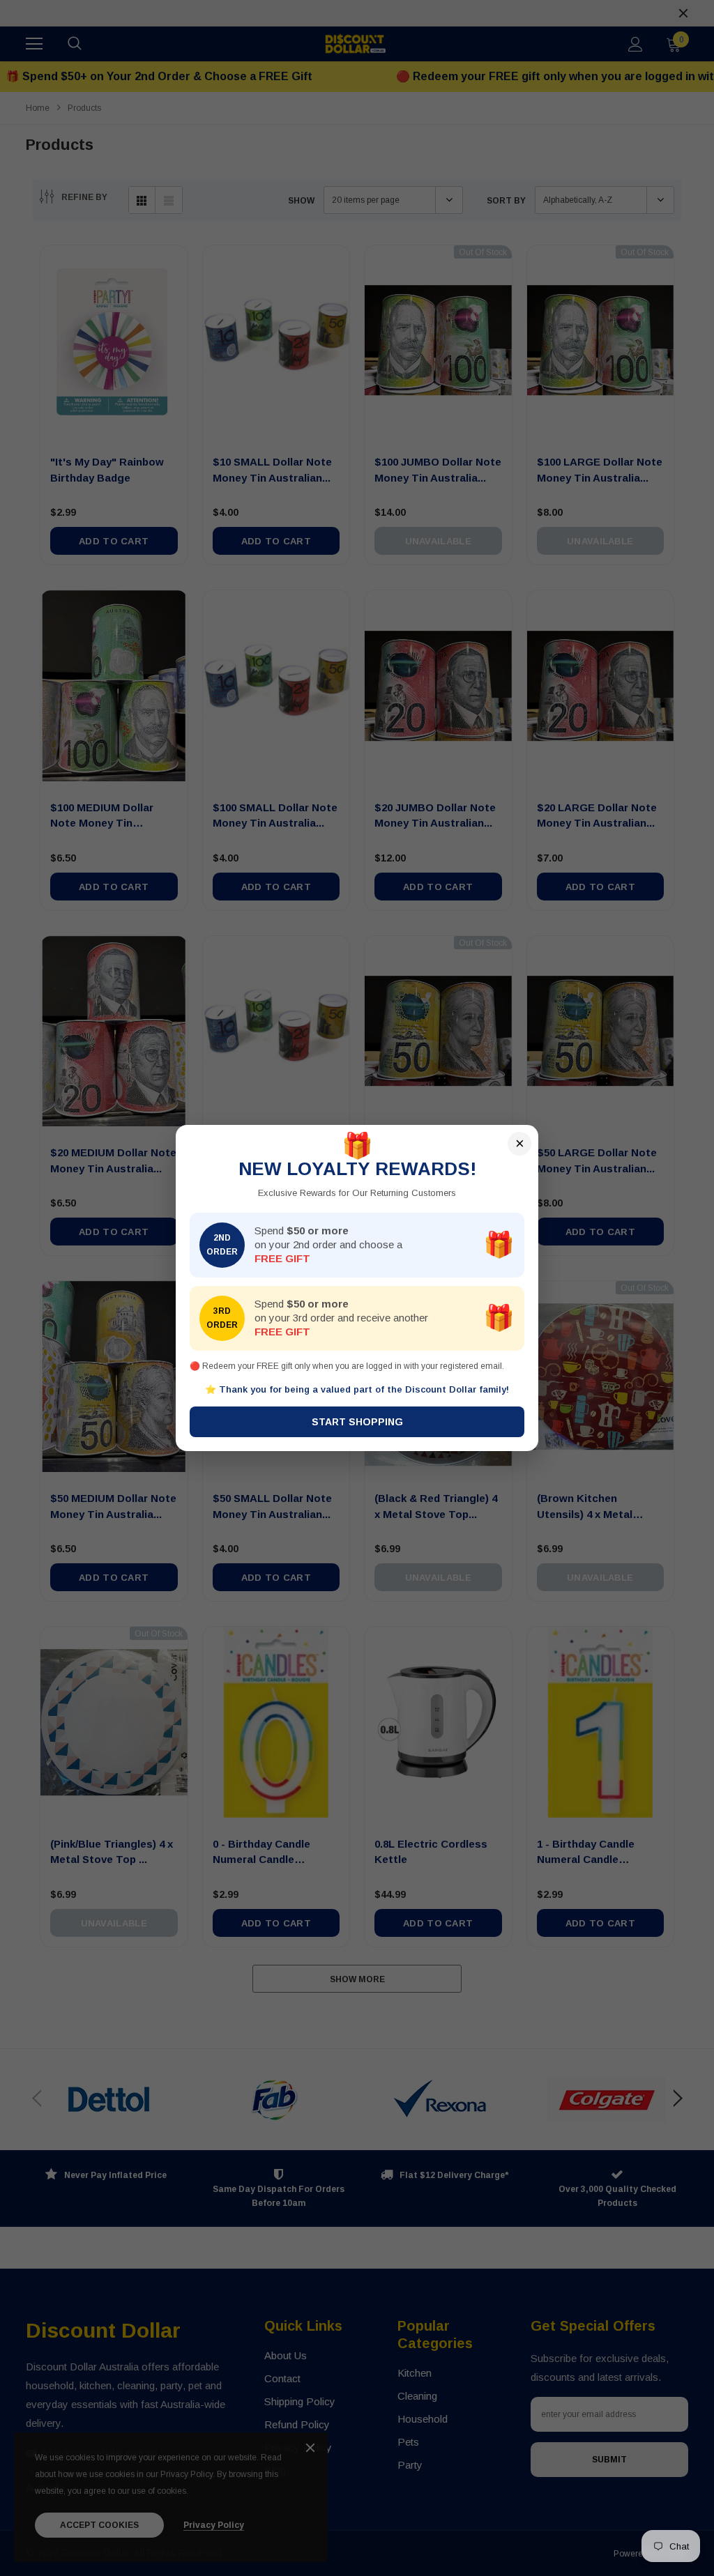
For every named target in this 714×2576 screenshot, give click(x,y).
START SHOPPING (357, 1422)
